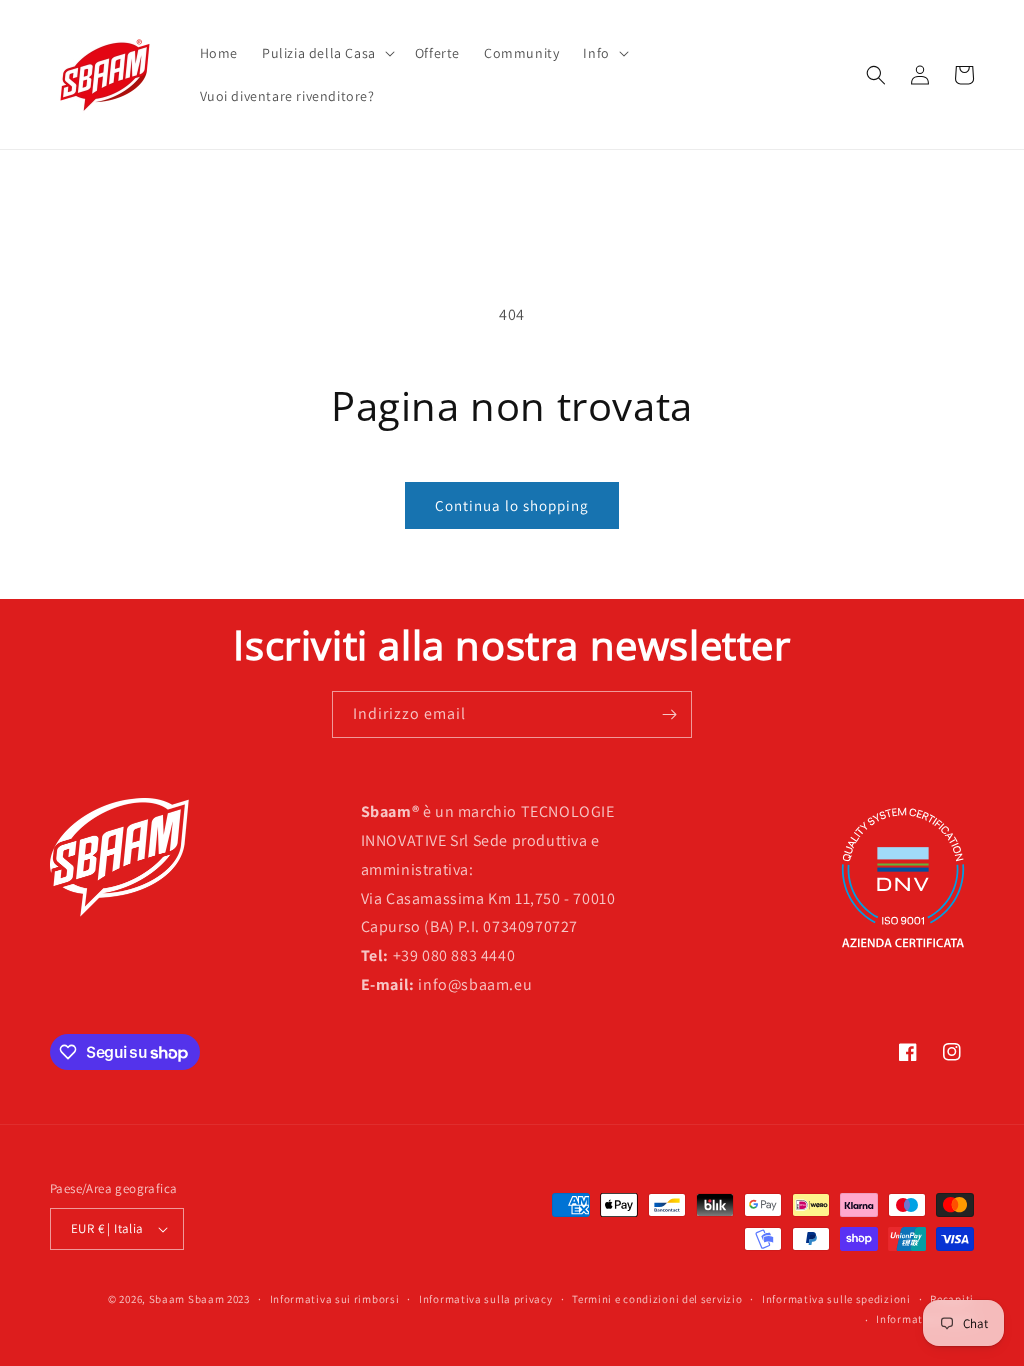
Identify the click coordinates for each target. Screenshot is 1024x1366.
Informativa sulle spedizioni (836, 1299)
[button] (326, 53)
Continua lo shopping (512, 505)
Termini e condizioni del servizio (657, 1299)
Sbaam (167, 1299)
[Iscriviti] (669, 714)
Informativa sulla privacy (486, 1299)
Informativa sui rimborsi (335, 1299)
